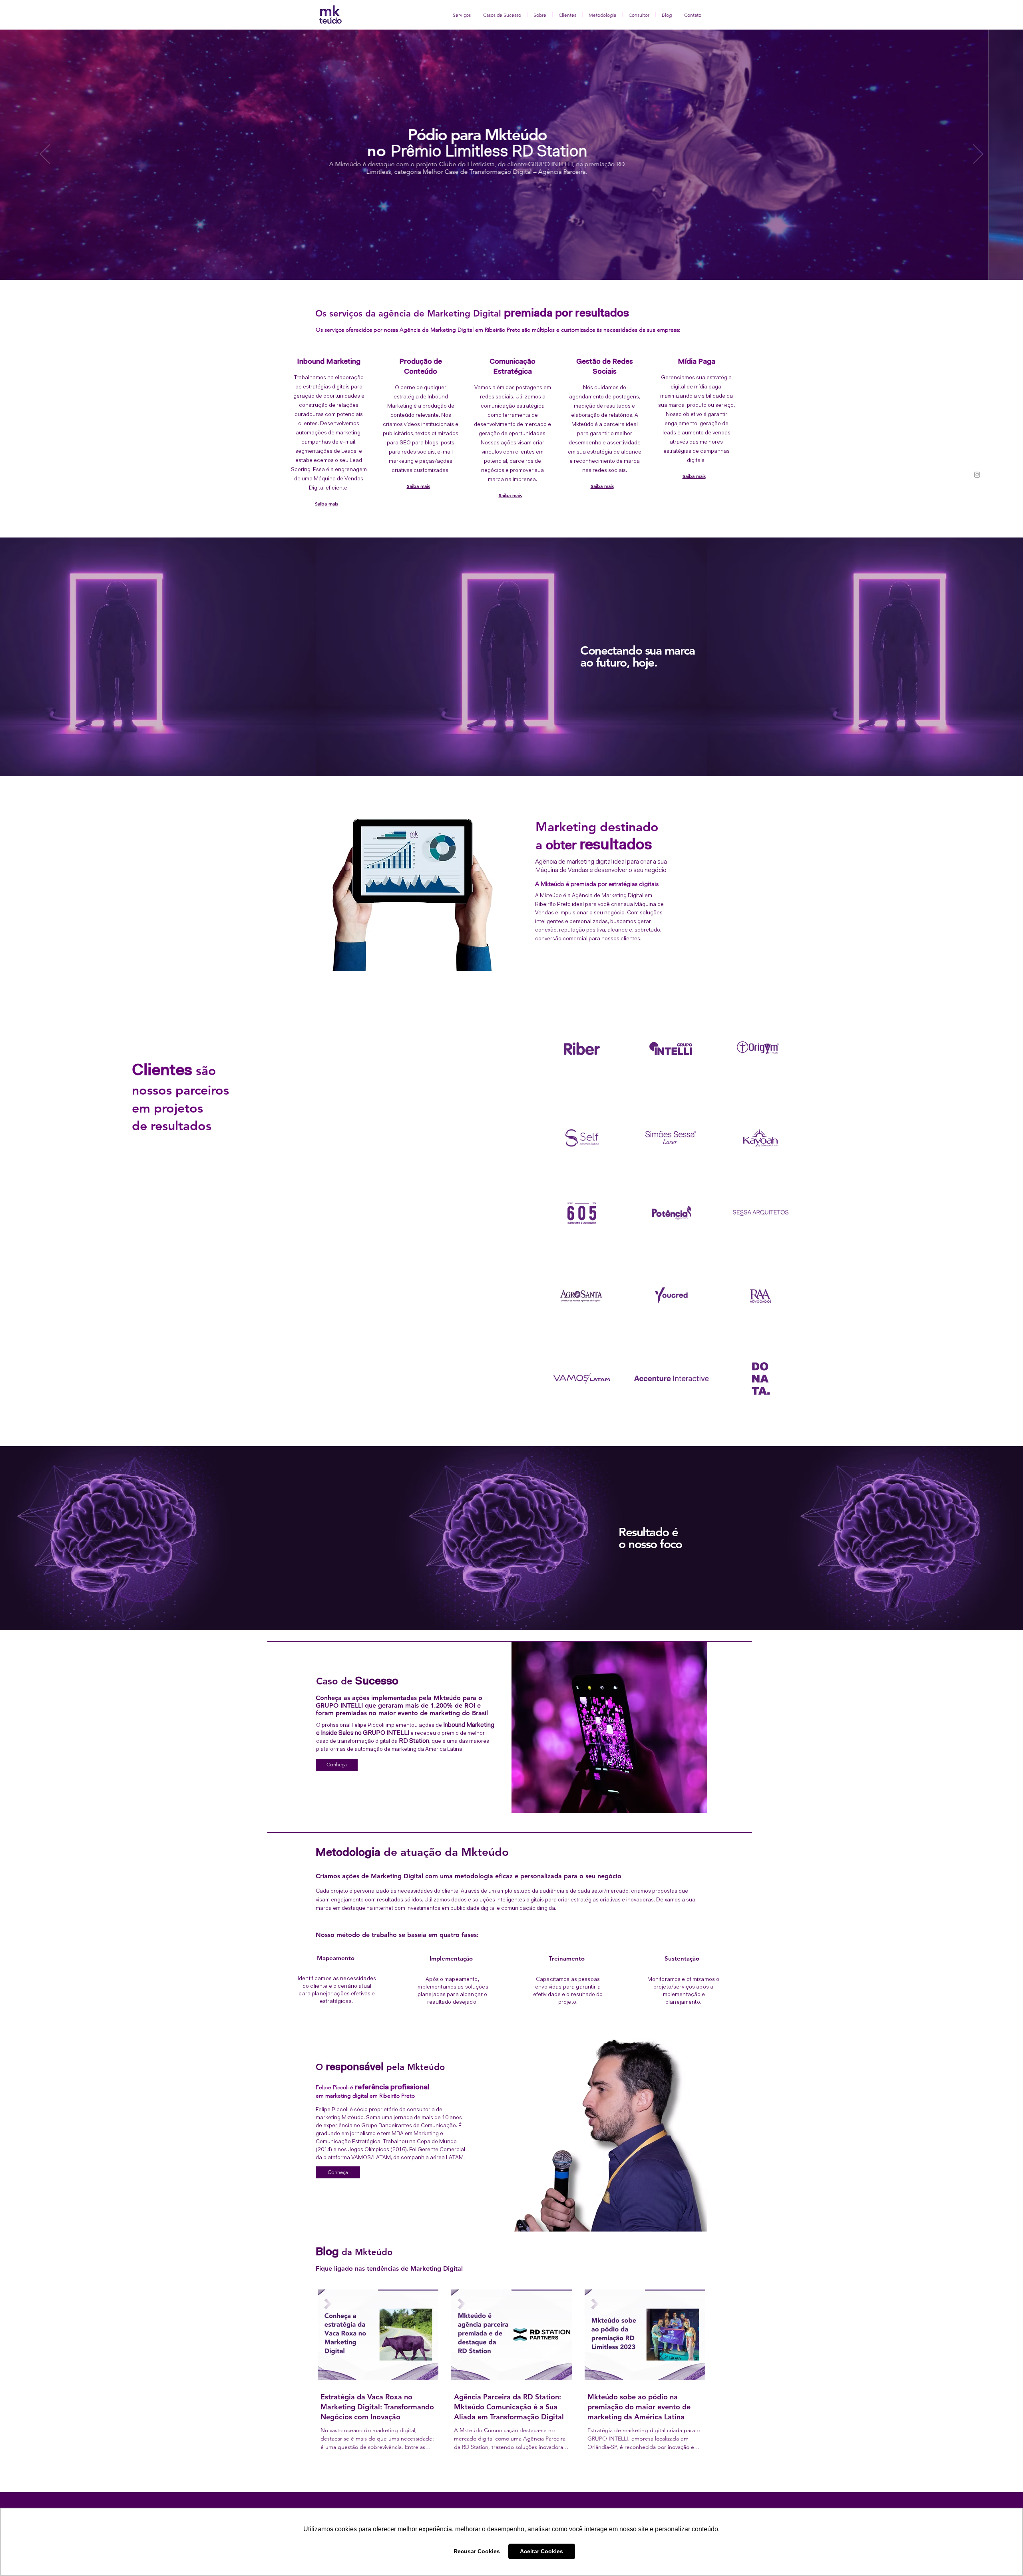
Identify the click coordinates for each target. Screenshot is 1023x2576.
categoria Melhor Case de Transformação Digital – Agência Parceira (741, 172)
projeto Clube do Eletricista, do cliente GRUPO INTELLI (746, 164)
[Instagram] (977, 475)
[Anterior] (45, 155)
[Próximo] (978, 155)
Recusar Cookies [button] (477, 2551)
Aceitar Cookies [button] (541, 2551)
